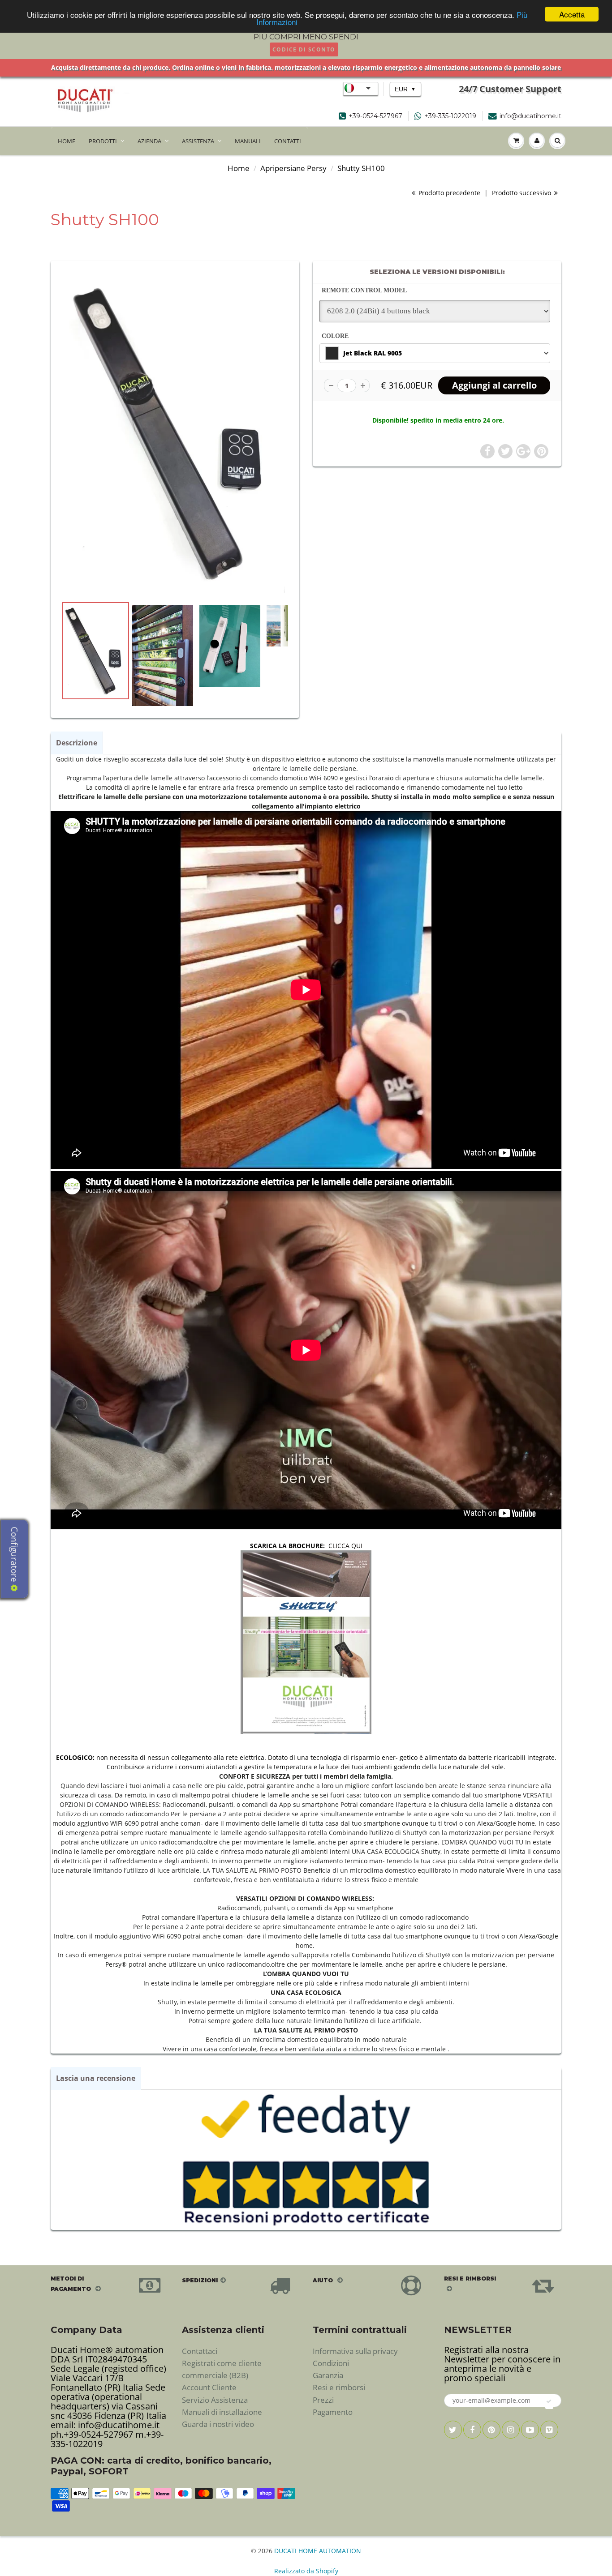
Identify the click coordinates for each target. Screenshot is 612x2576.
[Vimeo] (549, 2430)
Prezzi (323, 2400)
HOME (67, 141)
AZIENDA (149, 141)
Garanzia (328, 2375)
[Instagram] (511, 2430)
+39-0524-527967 (375, 116)
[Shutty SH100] (175, 433)
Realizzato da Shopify (306, 2571)
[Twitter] (453, 2430)
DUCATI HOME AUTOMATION (318, 2551)
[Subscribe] (549, 2401)
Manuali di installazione (222, 2412)
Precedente (29, 672)
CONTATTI (288, 141)
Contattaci (200, 2351)
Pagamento (333, 2412)
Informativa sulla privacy (355, 2351)
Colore (335, 336)
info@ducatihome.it (530, 116)
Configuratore (14, 1556)
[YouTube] (530, 2430)
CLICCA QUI (345, 1546)
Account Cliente (209, 2387)
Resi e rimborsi (339, 2387)
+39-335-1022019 (450, 116)
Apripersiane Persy (293, 168)
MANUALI (248, 141)
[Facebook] (472, 2430)
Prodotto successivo (522, 193)
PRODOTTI (103, 141)
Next (322, 672)
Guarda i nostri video (218, 2424)
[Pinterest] (491, 2430)
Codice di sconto (304, 49)
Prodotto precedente (448, 193)
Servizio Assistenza (215, 2400)
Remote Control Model (364, 290)
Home (239, 168)
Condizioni (331, 2363)
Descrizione (77, 743)
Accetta (572, 14)
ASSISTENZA (198, 141)
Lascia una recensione (96, 2078)
